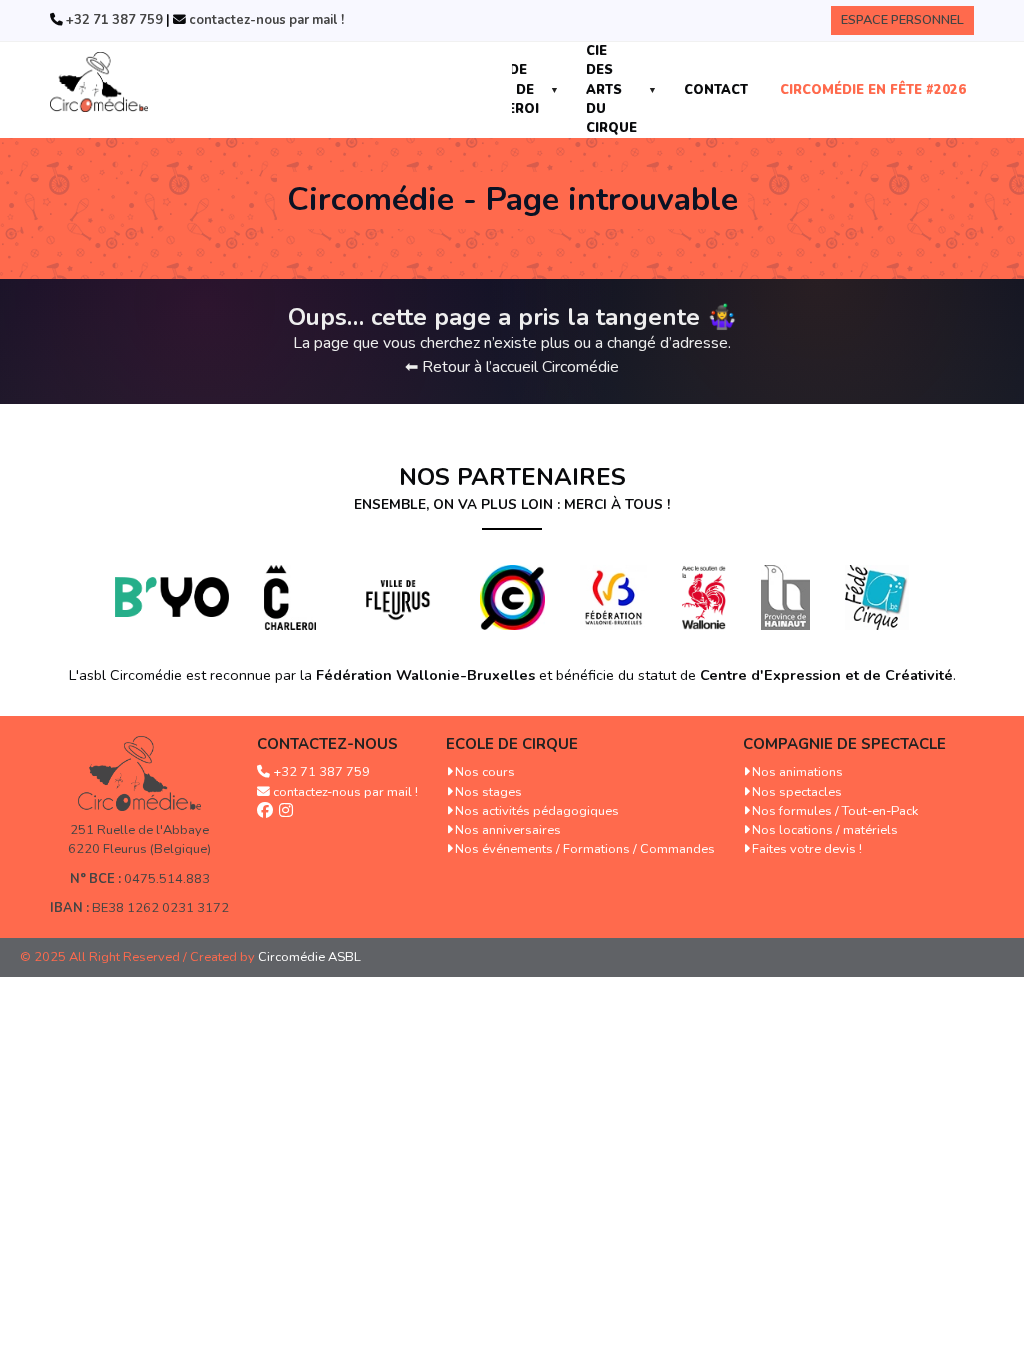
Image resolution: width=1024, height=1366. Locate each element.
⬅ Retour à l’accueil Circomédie (512, 367)
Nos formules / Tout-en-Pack (835, 811)
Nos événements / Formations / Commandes (585, 849)
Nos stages (488, 792)
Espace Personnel (902, 20)
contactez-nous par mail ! (265, 20)
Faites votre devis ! (807, 849)
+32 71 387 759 (113, 20)
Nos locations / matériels (825, 830)
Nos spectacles (797, 792)
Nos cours (485, 772)
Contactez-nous (327, 744)
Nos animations (797, 772)
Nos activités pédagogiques (537, 811)
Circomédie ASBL (309, 957)
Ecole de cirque (512, 744)
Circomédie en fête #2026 (873, 90)
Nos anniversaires (508, 830)
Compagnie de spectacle (844, 744)
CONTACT (716, 90)
